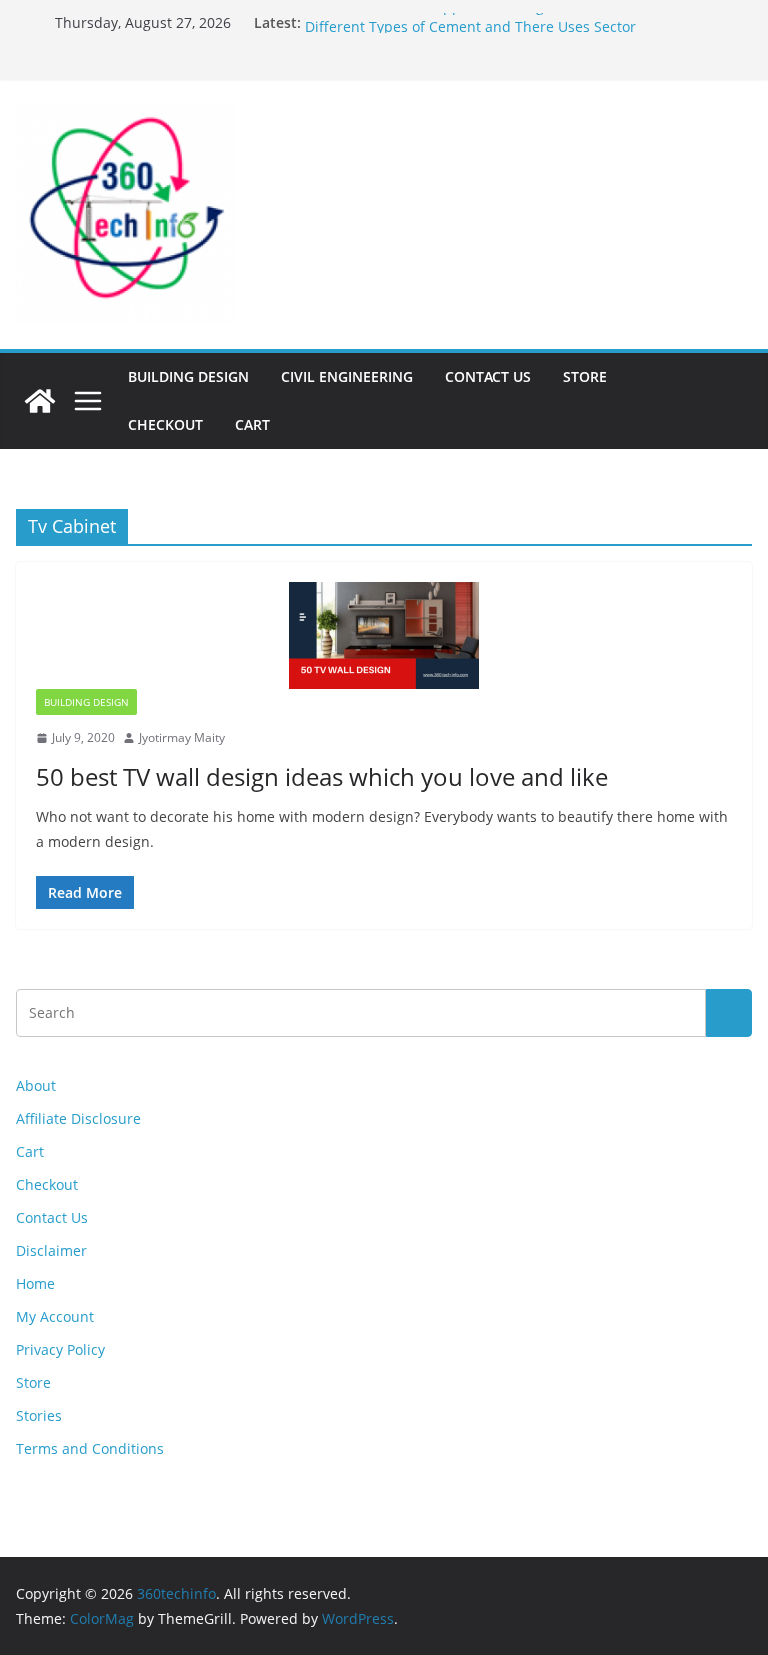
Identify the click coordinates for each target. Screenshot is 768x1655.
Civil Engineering (347, 376)
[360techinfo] (40, 401)
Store (585, 376)
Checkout (165, 424)
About (36, 1085)
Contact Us (488, 376)
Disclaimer (51, 1250)
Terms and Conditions (90, 1448)
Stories (39, 1415)
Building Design (188, 376)
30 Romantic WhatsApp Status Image (428, 16)
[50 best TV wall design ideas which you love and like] (384, 635)
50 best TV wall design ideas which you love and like (322, 776)
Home (35, 1283)
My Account (55, 1316)
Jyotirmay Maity (182, 737)
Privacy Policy (60, 1349)
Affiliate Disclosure (78, 1118)
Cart (252, 424)
